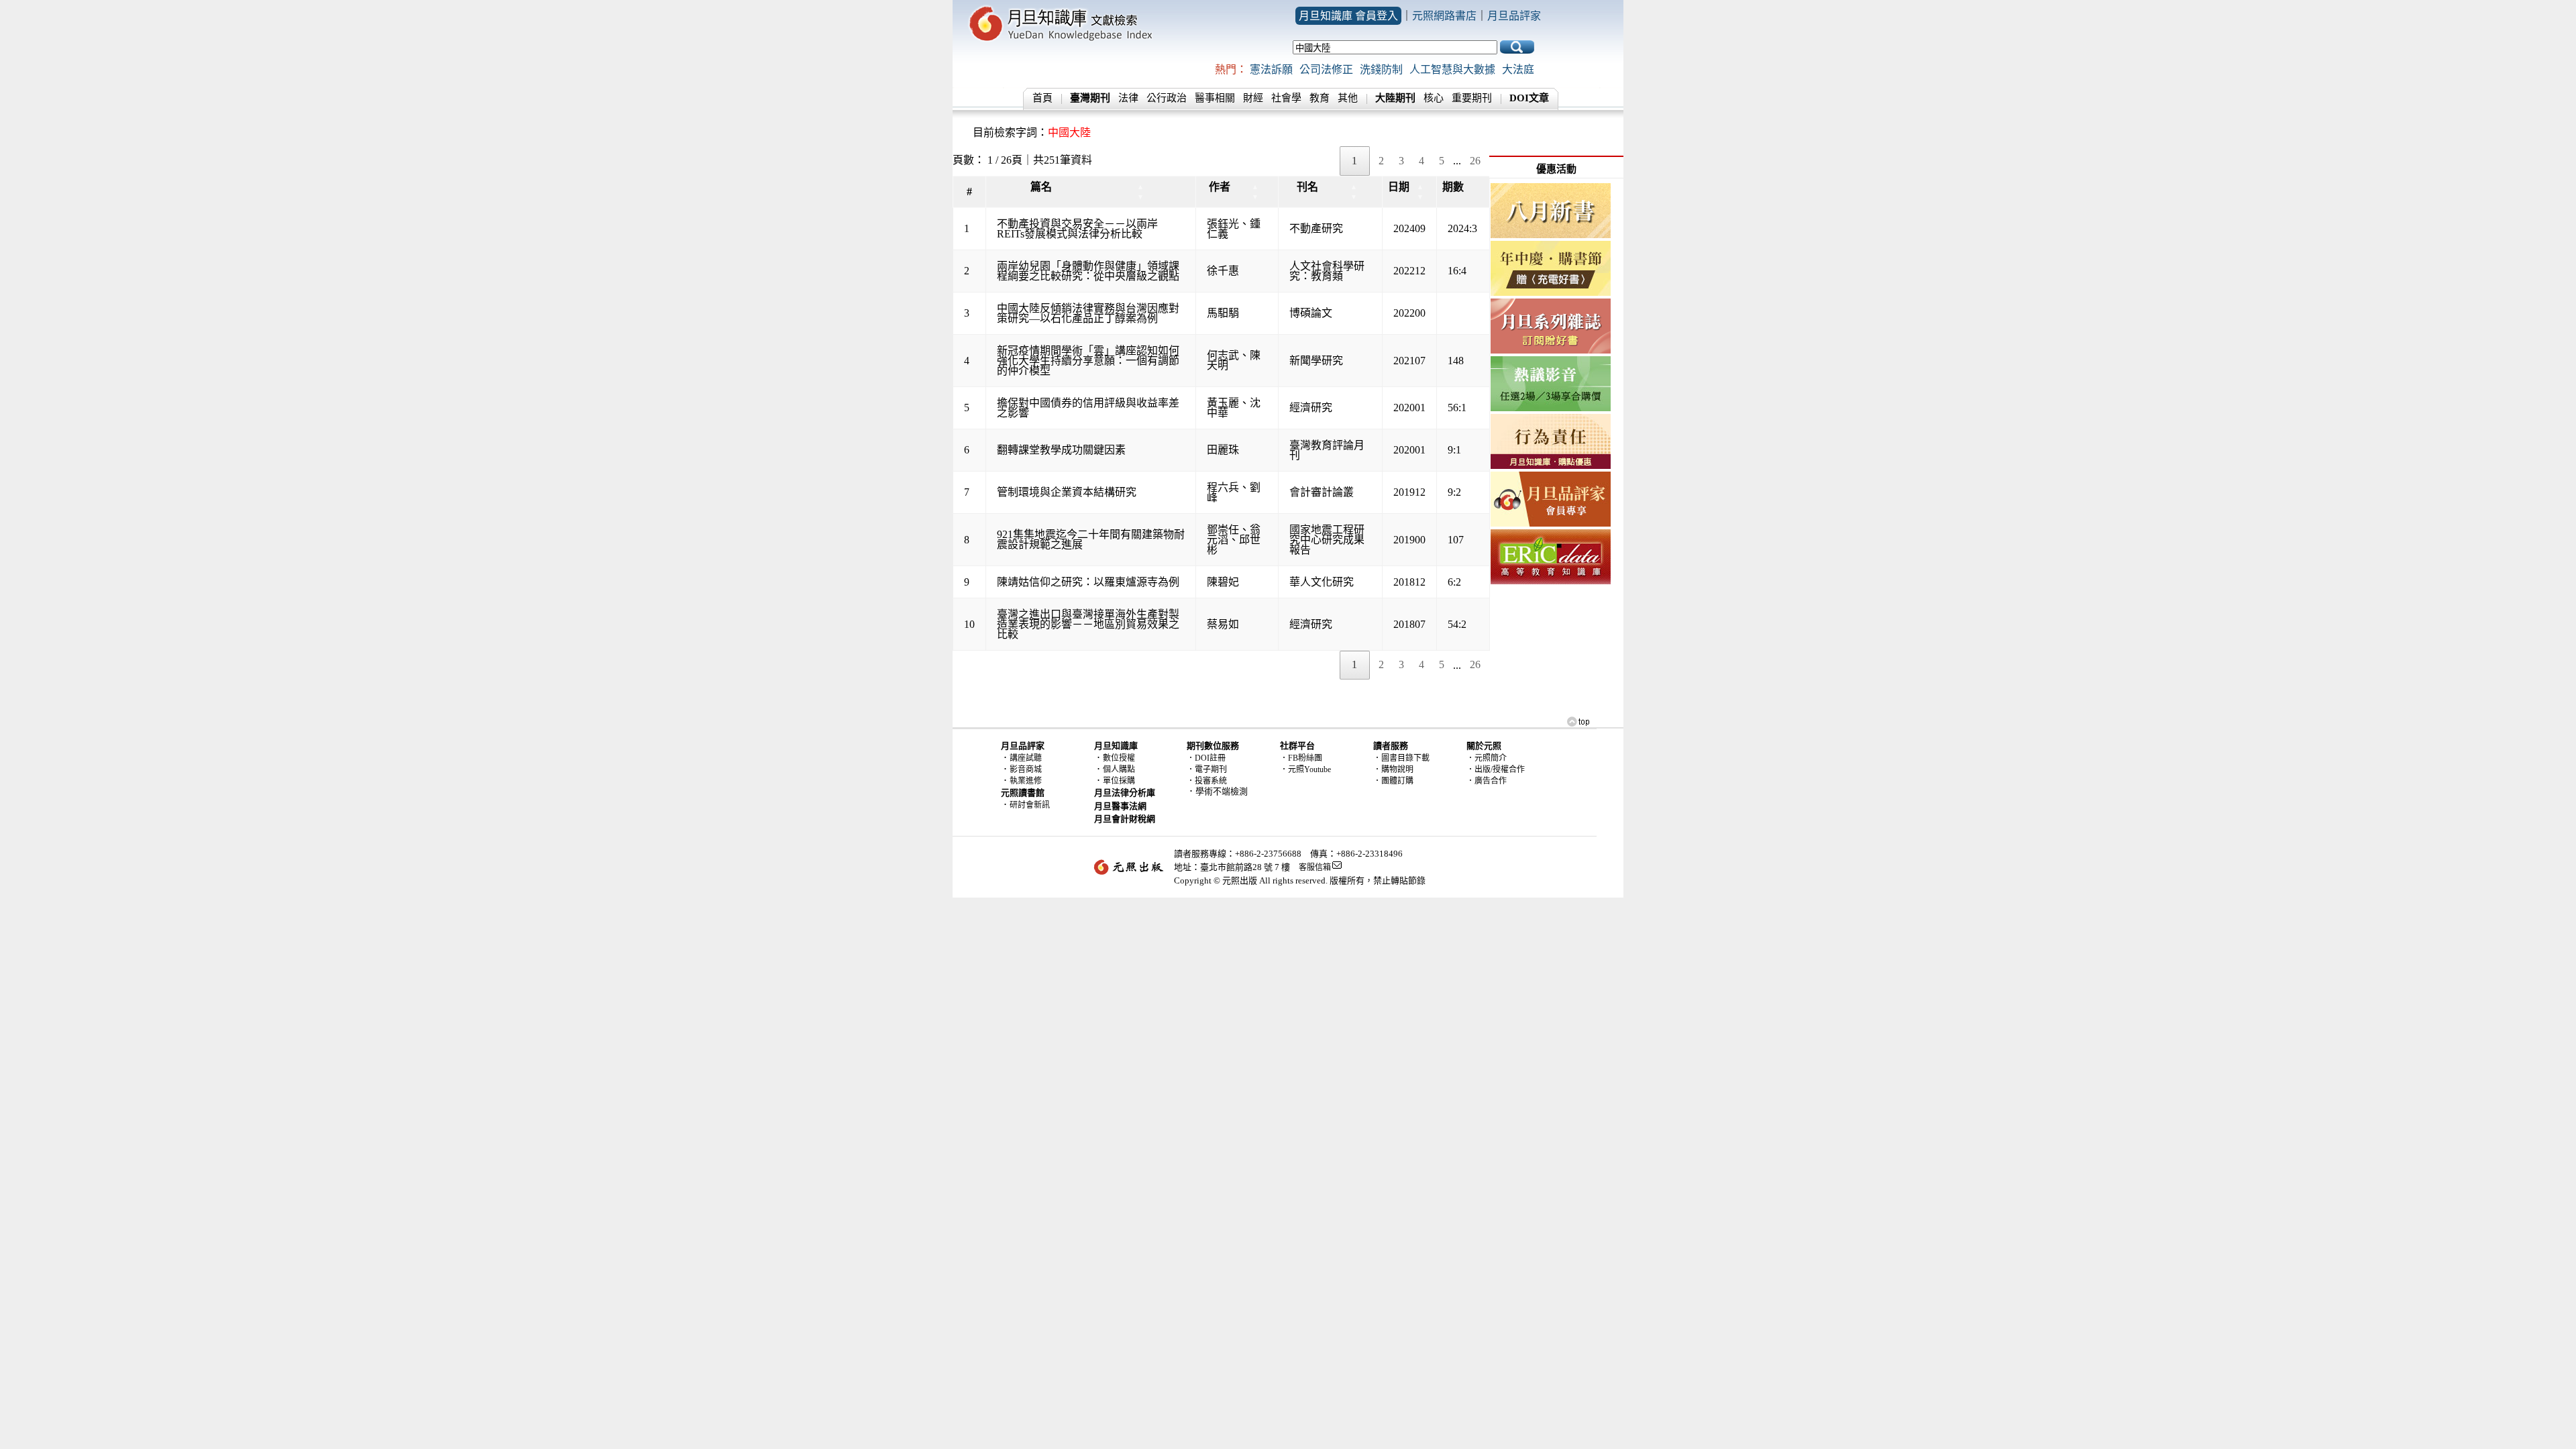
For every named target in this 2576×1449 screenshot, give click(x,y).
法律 (1128, 98)
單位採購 (1119, 781)
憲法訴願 (1271, 69)
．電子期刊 (1207, 769)
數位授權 (1119, 758)
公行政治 (1167, 98)
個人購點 (1119, 769)
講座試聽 (1026, 758)
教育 (1320, 98)
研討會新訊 (1030, 805)
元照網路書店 (1444, 16)
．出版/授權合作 (1496, 769)
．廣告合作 (1487, 781)
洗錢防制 (1381, 69)
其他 (1348, 98)
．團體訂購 (1393, 781)
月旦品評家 (1514, 16)
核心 (1434, 98)
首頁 (1042, 98)
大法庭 (1518, 69)
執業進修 (1026, 781)
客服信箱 (1315, 867)
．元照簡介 (1487, 758)
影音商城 (1026, 769)
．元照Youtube (1305, 769)
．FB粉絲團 (1301, 758)
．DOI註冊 (1206, 758)
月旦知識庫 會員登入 (1348, 16)
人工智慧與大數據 (1452, 69)
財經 (1253, 98)
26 (1475, 161)
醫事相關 (1215, 98)
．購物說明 (1393, 769)
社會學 (1286, 98)
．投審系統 (1207, 781)
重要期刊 (1472, 98)
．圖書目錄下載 (1401, 758)
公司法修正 (1326, 69)
